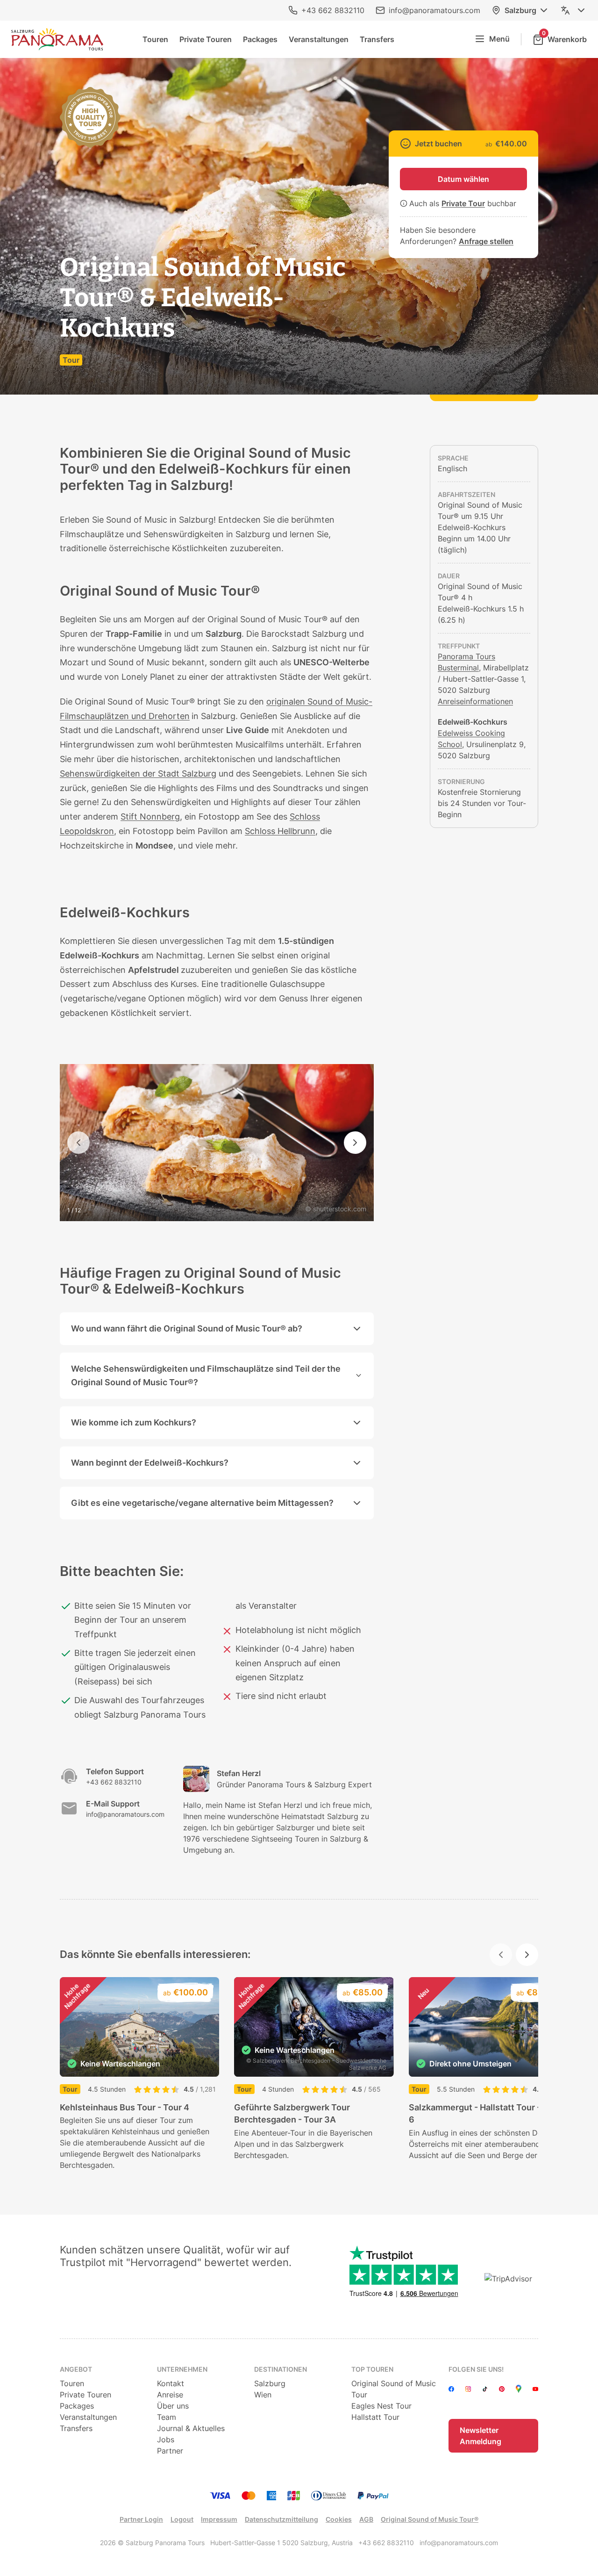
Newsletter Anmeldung (481, 2436)
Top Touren (372, 2369)
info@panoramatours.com (434, 10)
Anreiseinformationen (475, 701)
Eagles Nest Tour (381, 2406)
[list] (299, 2074)
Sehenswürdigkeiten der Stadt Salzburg (138, 774)
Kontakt (171, 2383)
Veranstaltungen (319, 39)
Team (167, 2417)
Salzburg (520, 10)
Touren (155, 39)
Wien (263, 2395)
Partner (170, 2451)
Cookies (339, 2519)
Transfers (377, 39)
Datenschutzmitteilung (281, 2519)
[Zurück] (78, 1143)
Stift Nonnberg (150, 817)
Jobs (166, 2439)
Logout (182, 2519)
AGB (366, 2519)
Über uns (173, 2406)
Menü (499, 39)
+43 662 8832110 (333, 10)
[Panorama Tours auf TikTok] (485, 2389)
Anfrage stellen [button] (486, 241)
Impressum (219, 2519)
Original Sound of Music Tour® (430, 2519)
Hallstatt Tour (375, 2417)
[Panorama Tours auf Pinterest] (502, 2389)
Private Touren (206, 39)
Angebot (76, 2369)
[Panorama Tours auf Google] (519, 2389)
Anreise (170, 2395)
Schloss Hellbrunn (280, 831)
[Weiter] (355, 1143)
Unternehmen (182, 2369)
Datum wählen (463, 179)
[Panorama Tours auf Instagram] (468, 2389)
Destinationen (281, 2369)
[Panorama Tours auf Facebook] (451, 2389)
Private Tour (463, 203)
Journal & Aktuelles (191, 2428)
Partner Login (141, 2519)
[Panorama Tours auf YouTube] (535, 2389)
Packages (260, 39)
